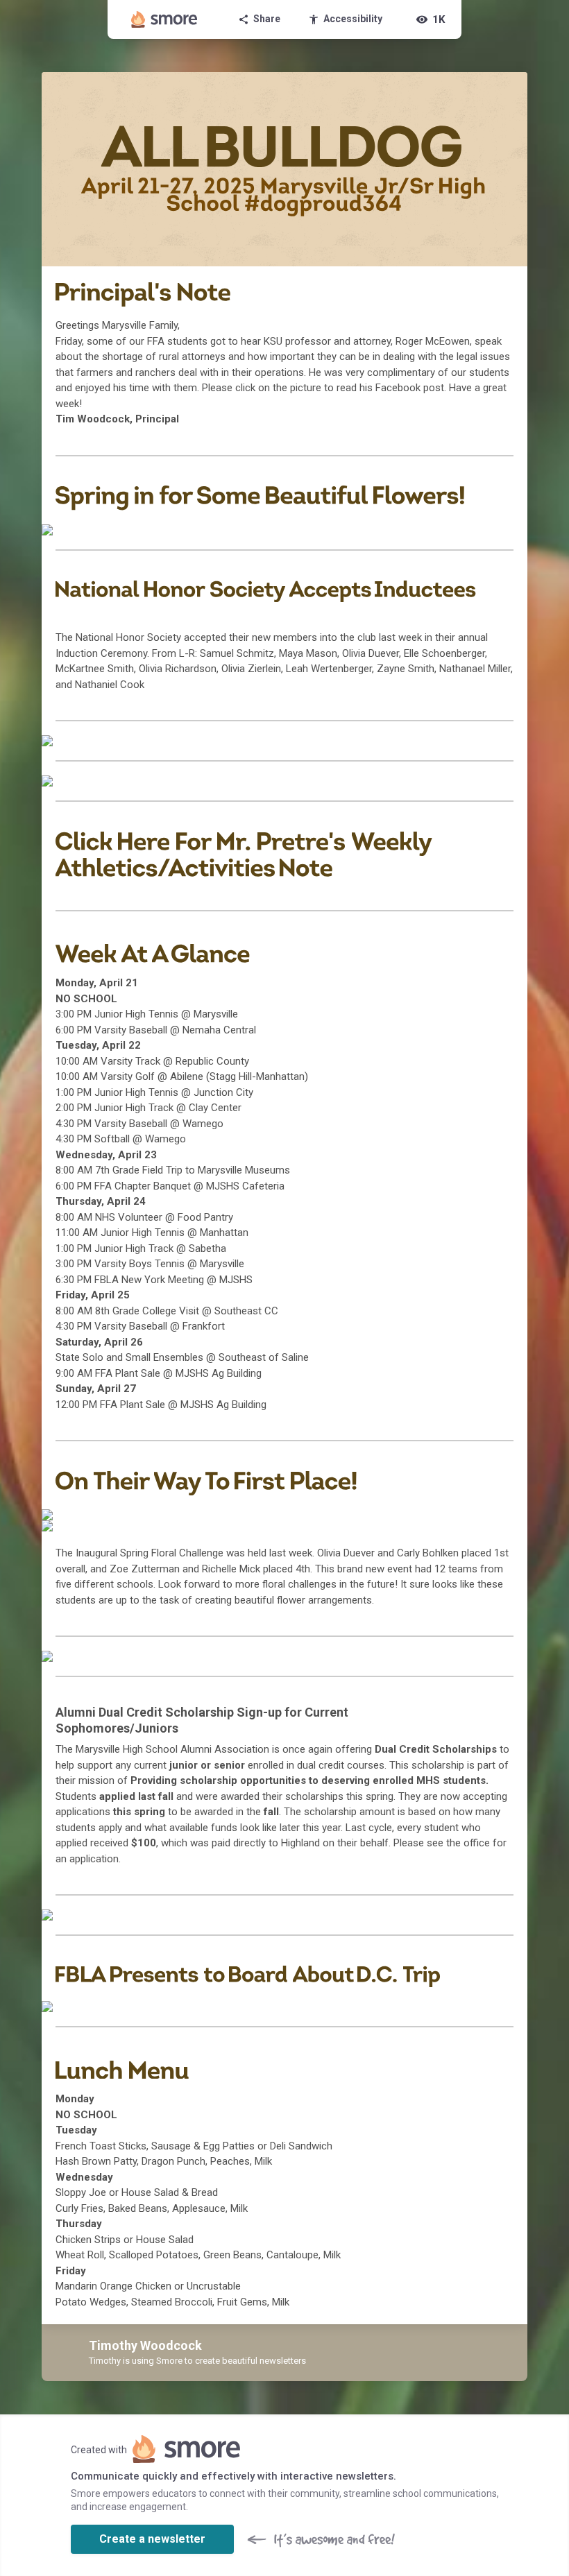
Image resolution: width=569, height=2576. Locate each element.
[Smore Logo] (164, 19)
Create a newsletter (152, 2539)
